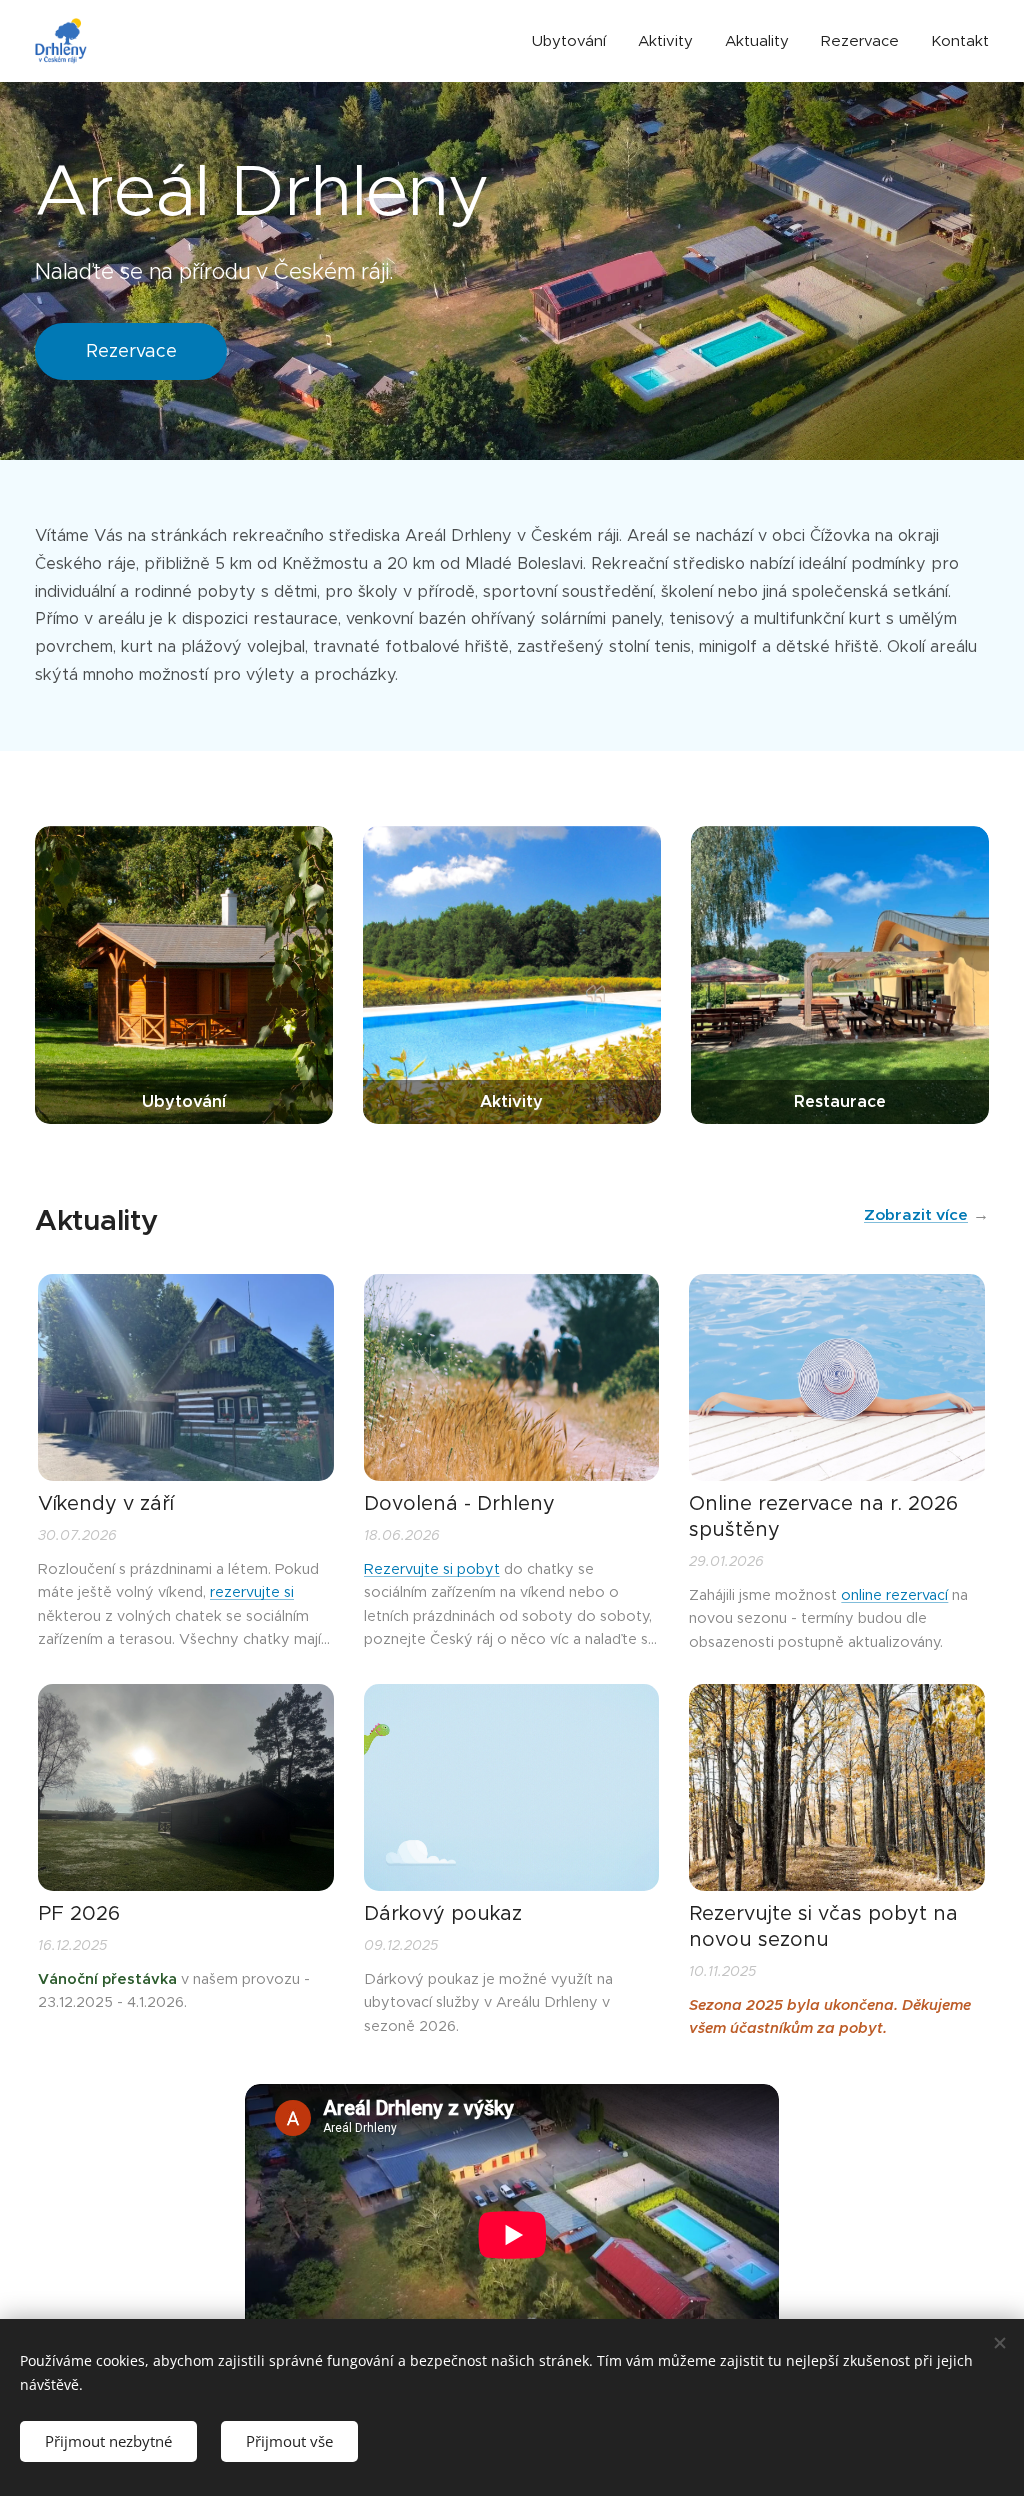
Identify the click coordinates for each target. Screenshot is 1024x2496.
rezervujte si (252, 1592)
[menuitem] (574, 41)
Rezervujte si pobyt (432, 1569)
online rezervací (894, 1595)
